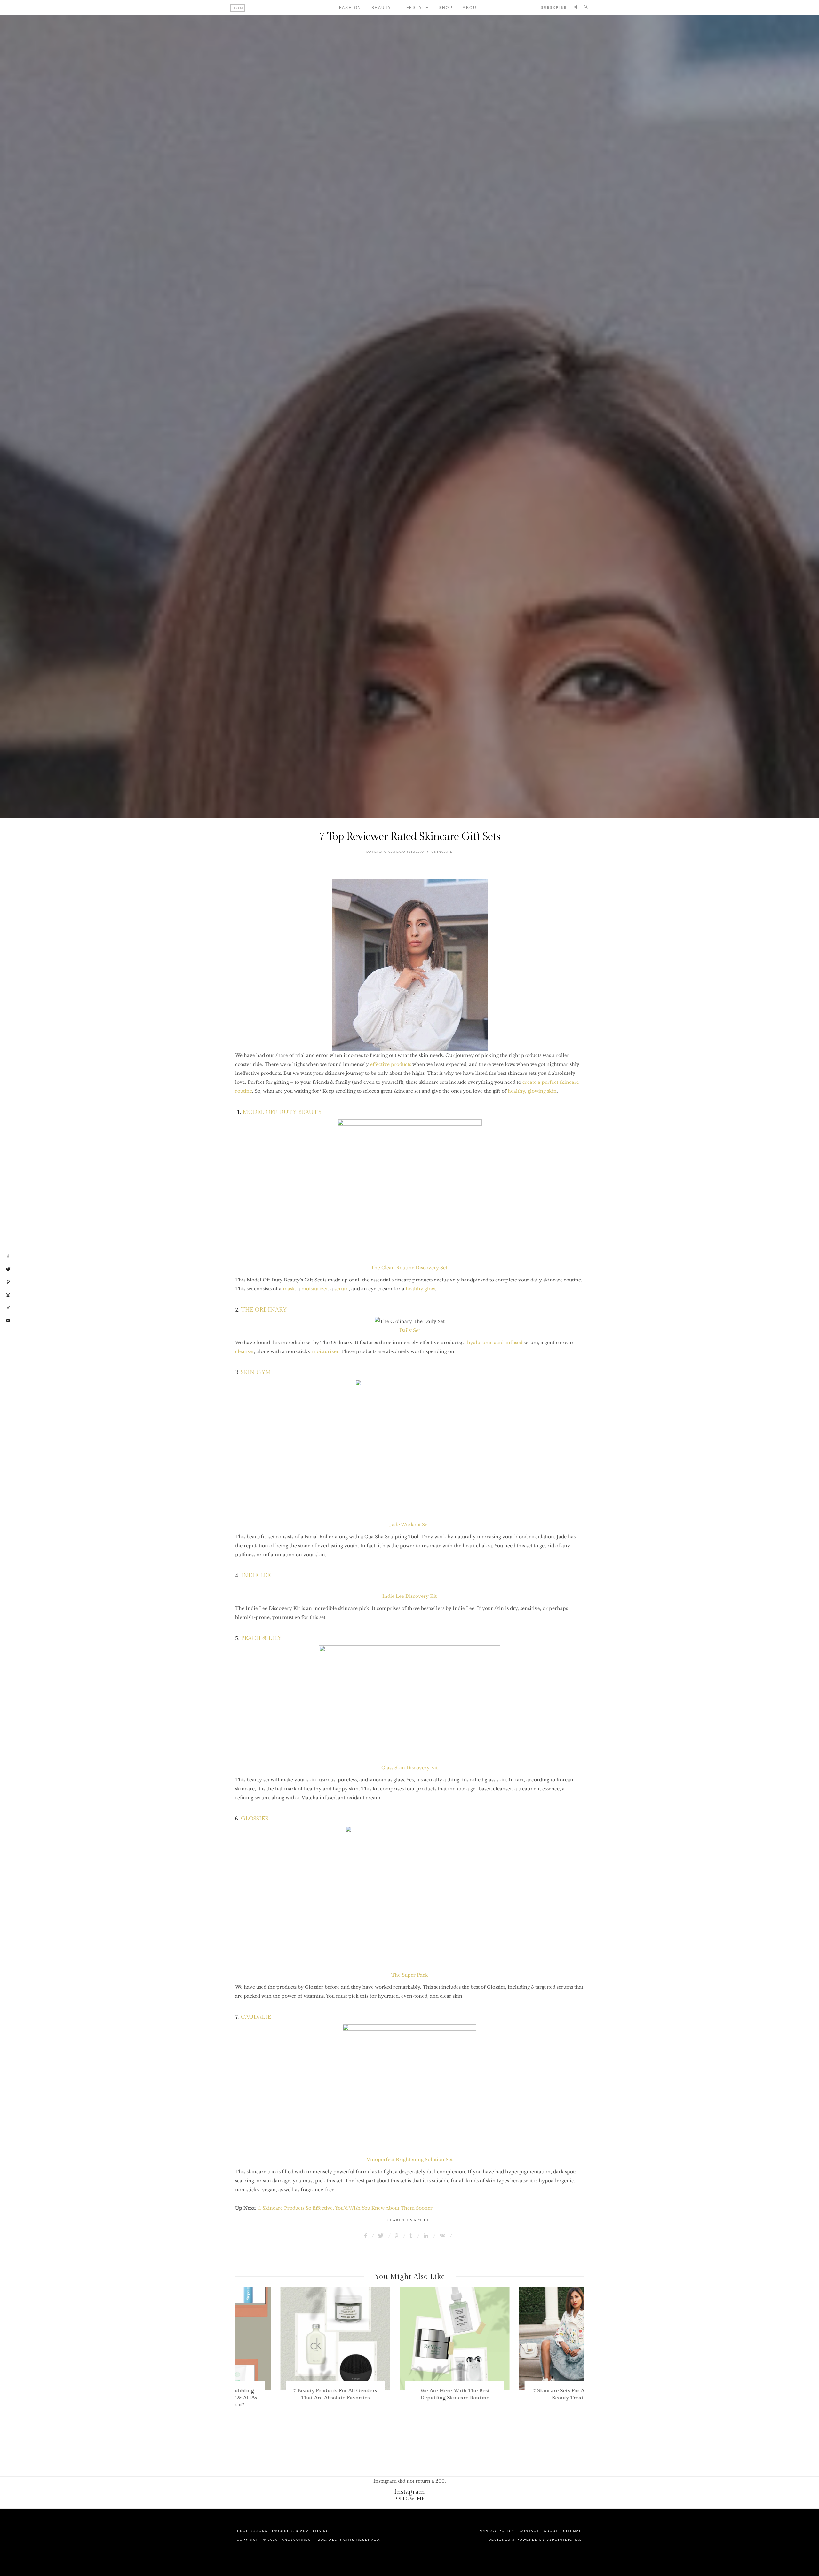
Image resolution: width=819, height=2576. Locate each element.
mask (289, 1289)
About (471, 8)
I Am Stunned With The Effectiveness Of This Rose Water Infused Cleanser (529, 2398)
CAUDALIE (256, 2017)
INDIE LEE (256, 1576)
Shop (446, 8)
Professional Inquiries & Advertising (283, 2531)
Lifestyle (415, 8)
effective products (391, 1064)
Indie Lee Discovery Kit (409, 1596)
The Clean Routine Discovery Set (409, 1268)
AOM (239, 8)
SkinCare (442, 852)
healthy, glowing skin (532, 1091)
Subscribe (554, 8)
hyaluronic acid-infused (495, 1343)
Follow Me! (410, 2498)
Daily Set (410, 1330)
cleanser (245, 1351)
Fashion (350, 8)
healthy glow (420, 1289)
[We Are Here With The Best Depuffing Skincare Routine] (290, 2339)
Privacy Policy (497, 2531)
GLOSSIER (255, 1819)
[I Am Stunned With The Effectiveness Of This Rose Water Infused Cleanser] (529, 2339)
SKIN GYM (256, 1372)
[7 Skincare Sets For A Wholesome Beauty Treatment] (410, 2339)
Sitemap (573, 2531)
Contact (529, 2531)
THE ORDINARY (264, 1310)
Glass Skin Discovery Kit (409, 1768)
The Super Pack (410, 1975)
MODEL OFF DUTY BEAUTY (282, 1112)
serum (342, 1289)
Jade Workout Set (409, 1525)
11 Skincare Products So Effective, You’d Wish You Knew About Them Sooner (345, 2208)
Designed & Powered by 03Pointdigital (535, 2540)
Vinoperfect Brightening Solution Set (410, 2160)
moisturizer (315, 1289)
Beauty (382, 8)
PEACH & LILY (260, 1638)
